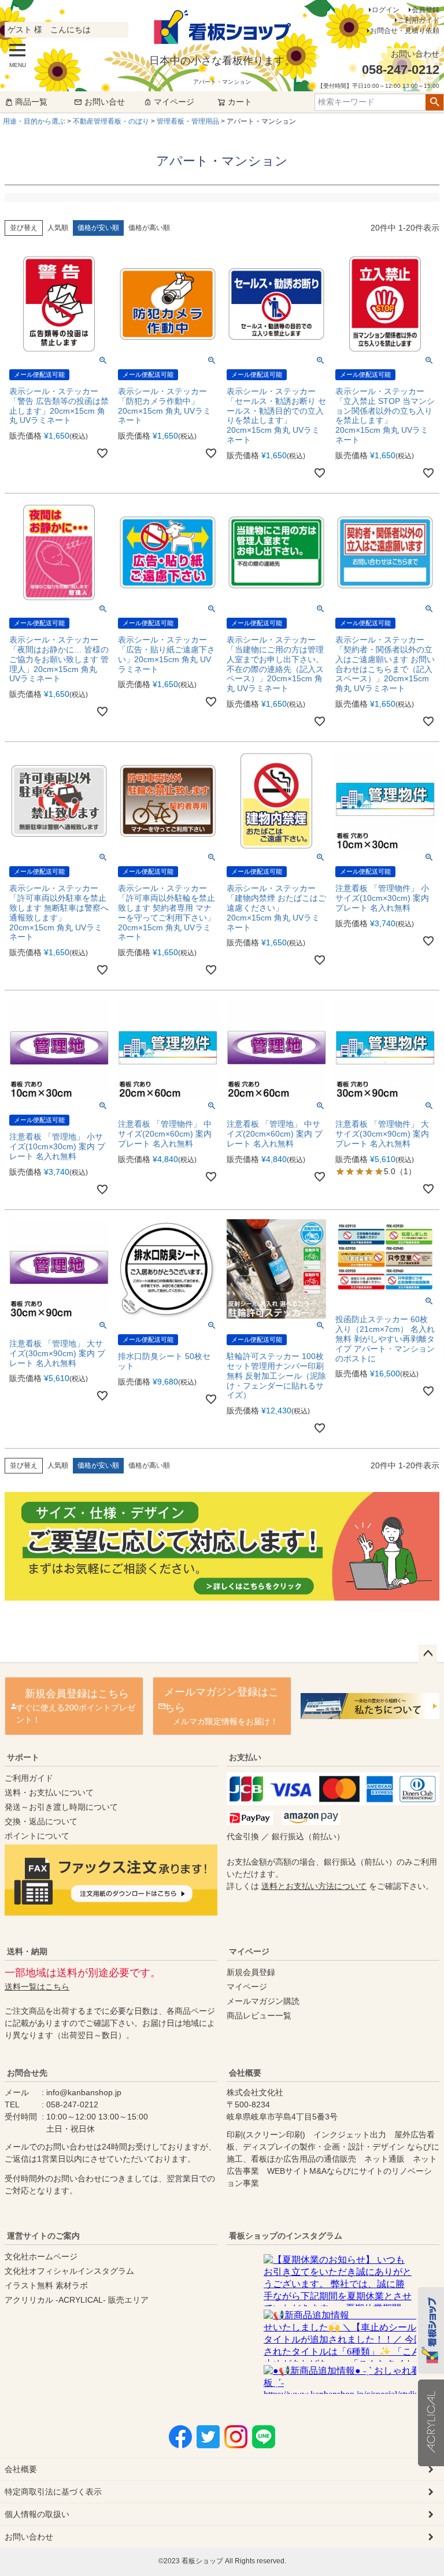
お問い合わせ (29, 2537)
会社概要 (245, 2073)
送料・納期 (27, 1951)
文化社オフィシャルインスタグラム (69, 2271)
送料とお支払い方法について (314, 1886)
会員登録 (425, 10)
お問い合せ (105, 102)
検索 (434, 102)
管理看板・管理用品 (188, 121)
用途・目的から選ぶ (34, 121)
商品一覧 (31, 102)
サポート (23, 1757)
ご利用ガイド (419, 20)
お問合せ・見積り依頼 (405, 31)
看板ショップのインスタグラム (286, 2236)
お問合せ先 (27, 2073)
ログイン (386, 10)
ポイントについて (37, 1836)
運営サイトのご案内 (43, 2236)
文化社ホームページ (41, 2256)
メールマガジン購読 (263, 2001)
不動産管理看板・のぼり (111, 121)
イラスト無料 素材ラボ (46, 2285)
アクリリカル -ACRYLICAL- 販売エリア (77, 2300)
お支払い (245, 1757)
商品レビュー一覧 (259, 2015)
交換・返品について (41, 1821)
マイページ (174, 102)
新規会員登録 (251, 1972)
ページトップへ (428, 1654)
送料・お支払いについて (49, 1792)
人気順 (58, 228)
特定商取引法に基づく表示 (53, 2492)
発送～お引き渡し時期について (61, 1807)
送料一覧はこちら (37, 1987)
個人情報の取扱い (37, 2514)
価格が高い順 (149, 228)
